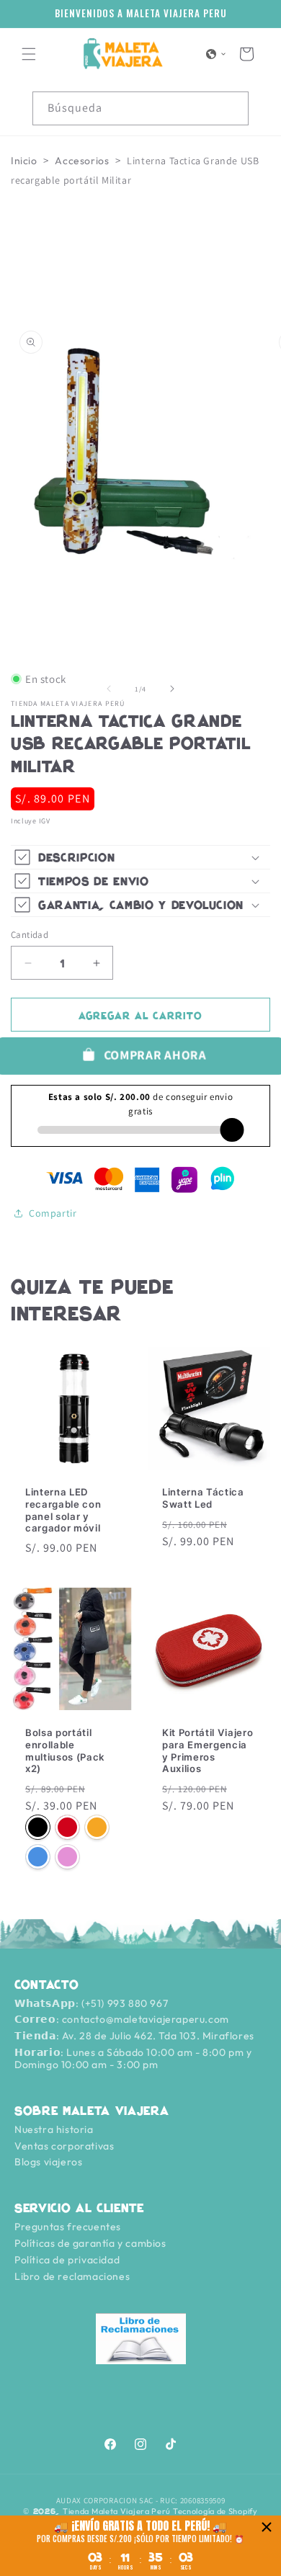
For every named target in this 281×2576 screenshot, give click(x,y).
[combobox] (140, 108)
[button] (29, 54)
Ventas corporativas (64, 2146)
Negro (38, 1828)
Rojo (67, 1828)
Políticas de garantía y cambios (90, 2243)
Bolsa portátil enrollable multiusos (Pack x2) (65, 1750)
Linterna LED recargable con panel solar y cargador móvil (63, 1510)
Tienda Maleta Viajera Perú (117, 2511)
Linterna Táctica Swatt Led (203, 1498)
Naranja (97, 1828)
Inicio (24, 161)
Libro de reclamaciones (72, 2276)
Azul (38, 1857)
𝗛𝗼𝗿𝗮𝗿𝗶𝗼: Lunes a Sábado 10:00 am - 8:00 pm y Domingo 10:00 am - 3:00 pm (133, 2058)
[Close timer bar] (267, 2527)
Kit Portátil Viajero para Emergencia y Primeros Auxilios (208, 1750)
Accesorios (82, 161)
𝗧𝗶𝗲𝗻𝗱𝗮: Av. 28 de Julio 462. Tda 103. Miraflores (134, 2036)
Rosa (67, 1857)
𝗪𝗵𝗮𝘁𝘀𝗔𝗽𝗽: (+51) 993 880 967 (91, 2003)
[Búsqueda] (232, 108)
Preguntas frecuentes (68, 2227)
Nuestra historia (54, 2129)
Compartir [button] (53, 1213)
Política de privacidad (67, 2260)
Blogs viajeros (48, 2162)
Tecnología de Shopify (215, 2511)
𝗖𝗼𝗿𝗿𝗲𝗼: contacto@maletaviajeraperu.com (122, 2019)
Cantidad (30, 935)
